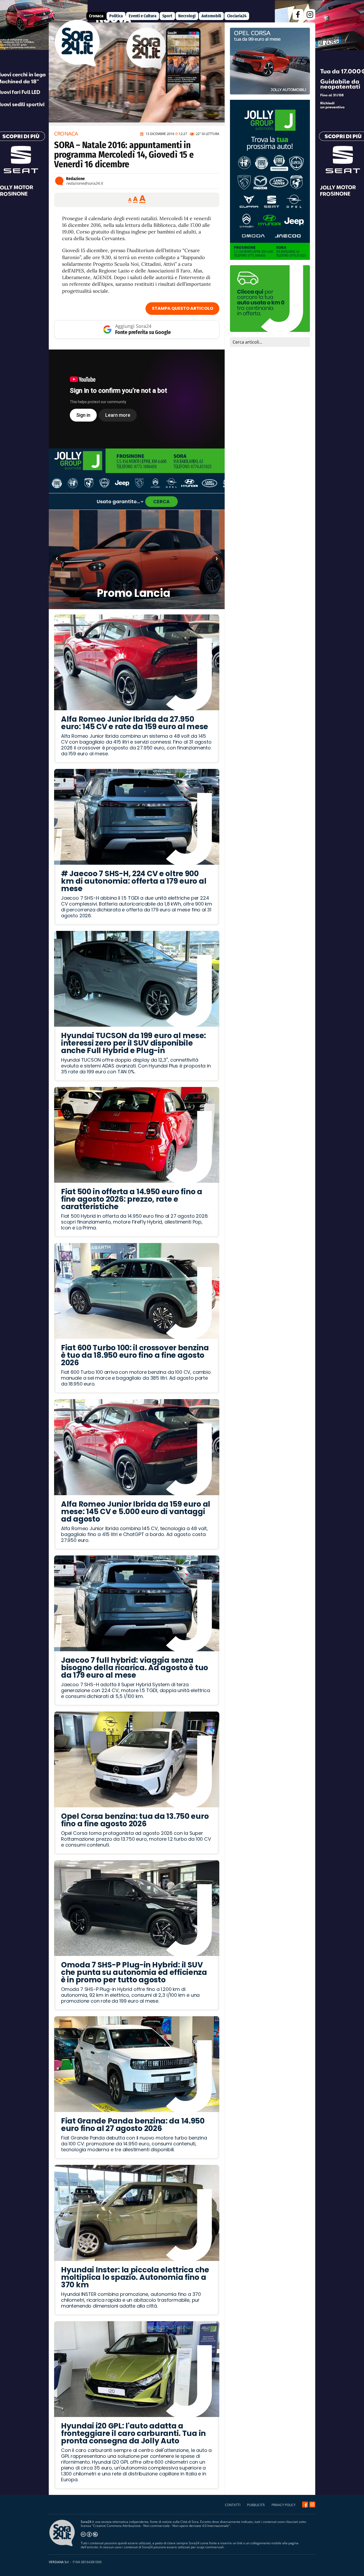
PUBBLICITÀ (256, 2505)
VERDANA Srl (59, 2562)
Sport (167, 16)
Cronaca (96, 16)
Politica (116, 16)
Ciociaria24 (237, 16)
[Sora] (77, 65)
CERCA (161, 501)
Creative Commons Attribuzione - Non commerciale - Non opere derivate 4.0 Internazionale (161, 2526)
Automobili (211, 16)
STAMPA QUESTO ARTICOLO (183, 308)
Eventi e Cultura (143, 16)
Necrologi (187, 16)
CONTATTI (233, 2505)
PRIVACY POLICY (284, 2505)
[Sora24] (305, 2504)
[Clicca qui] (137, 399)
